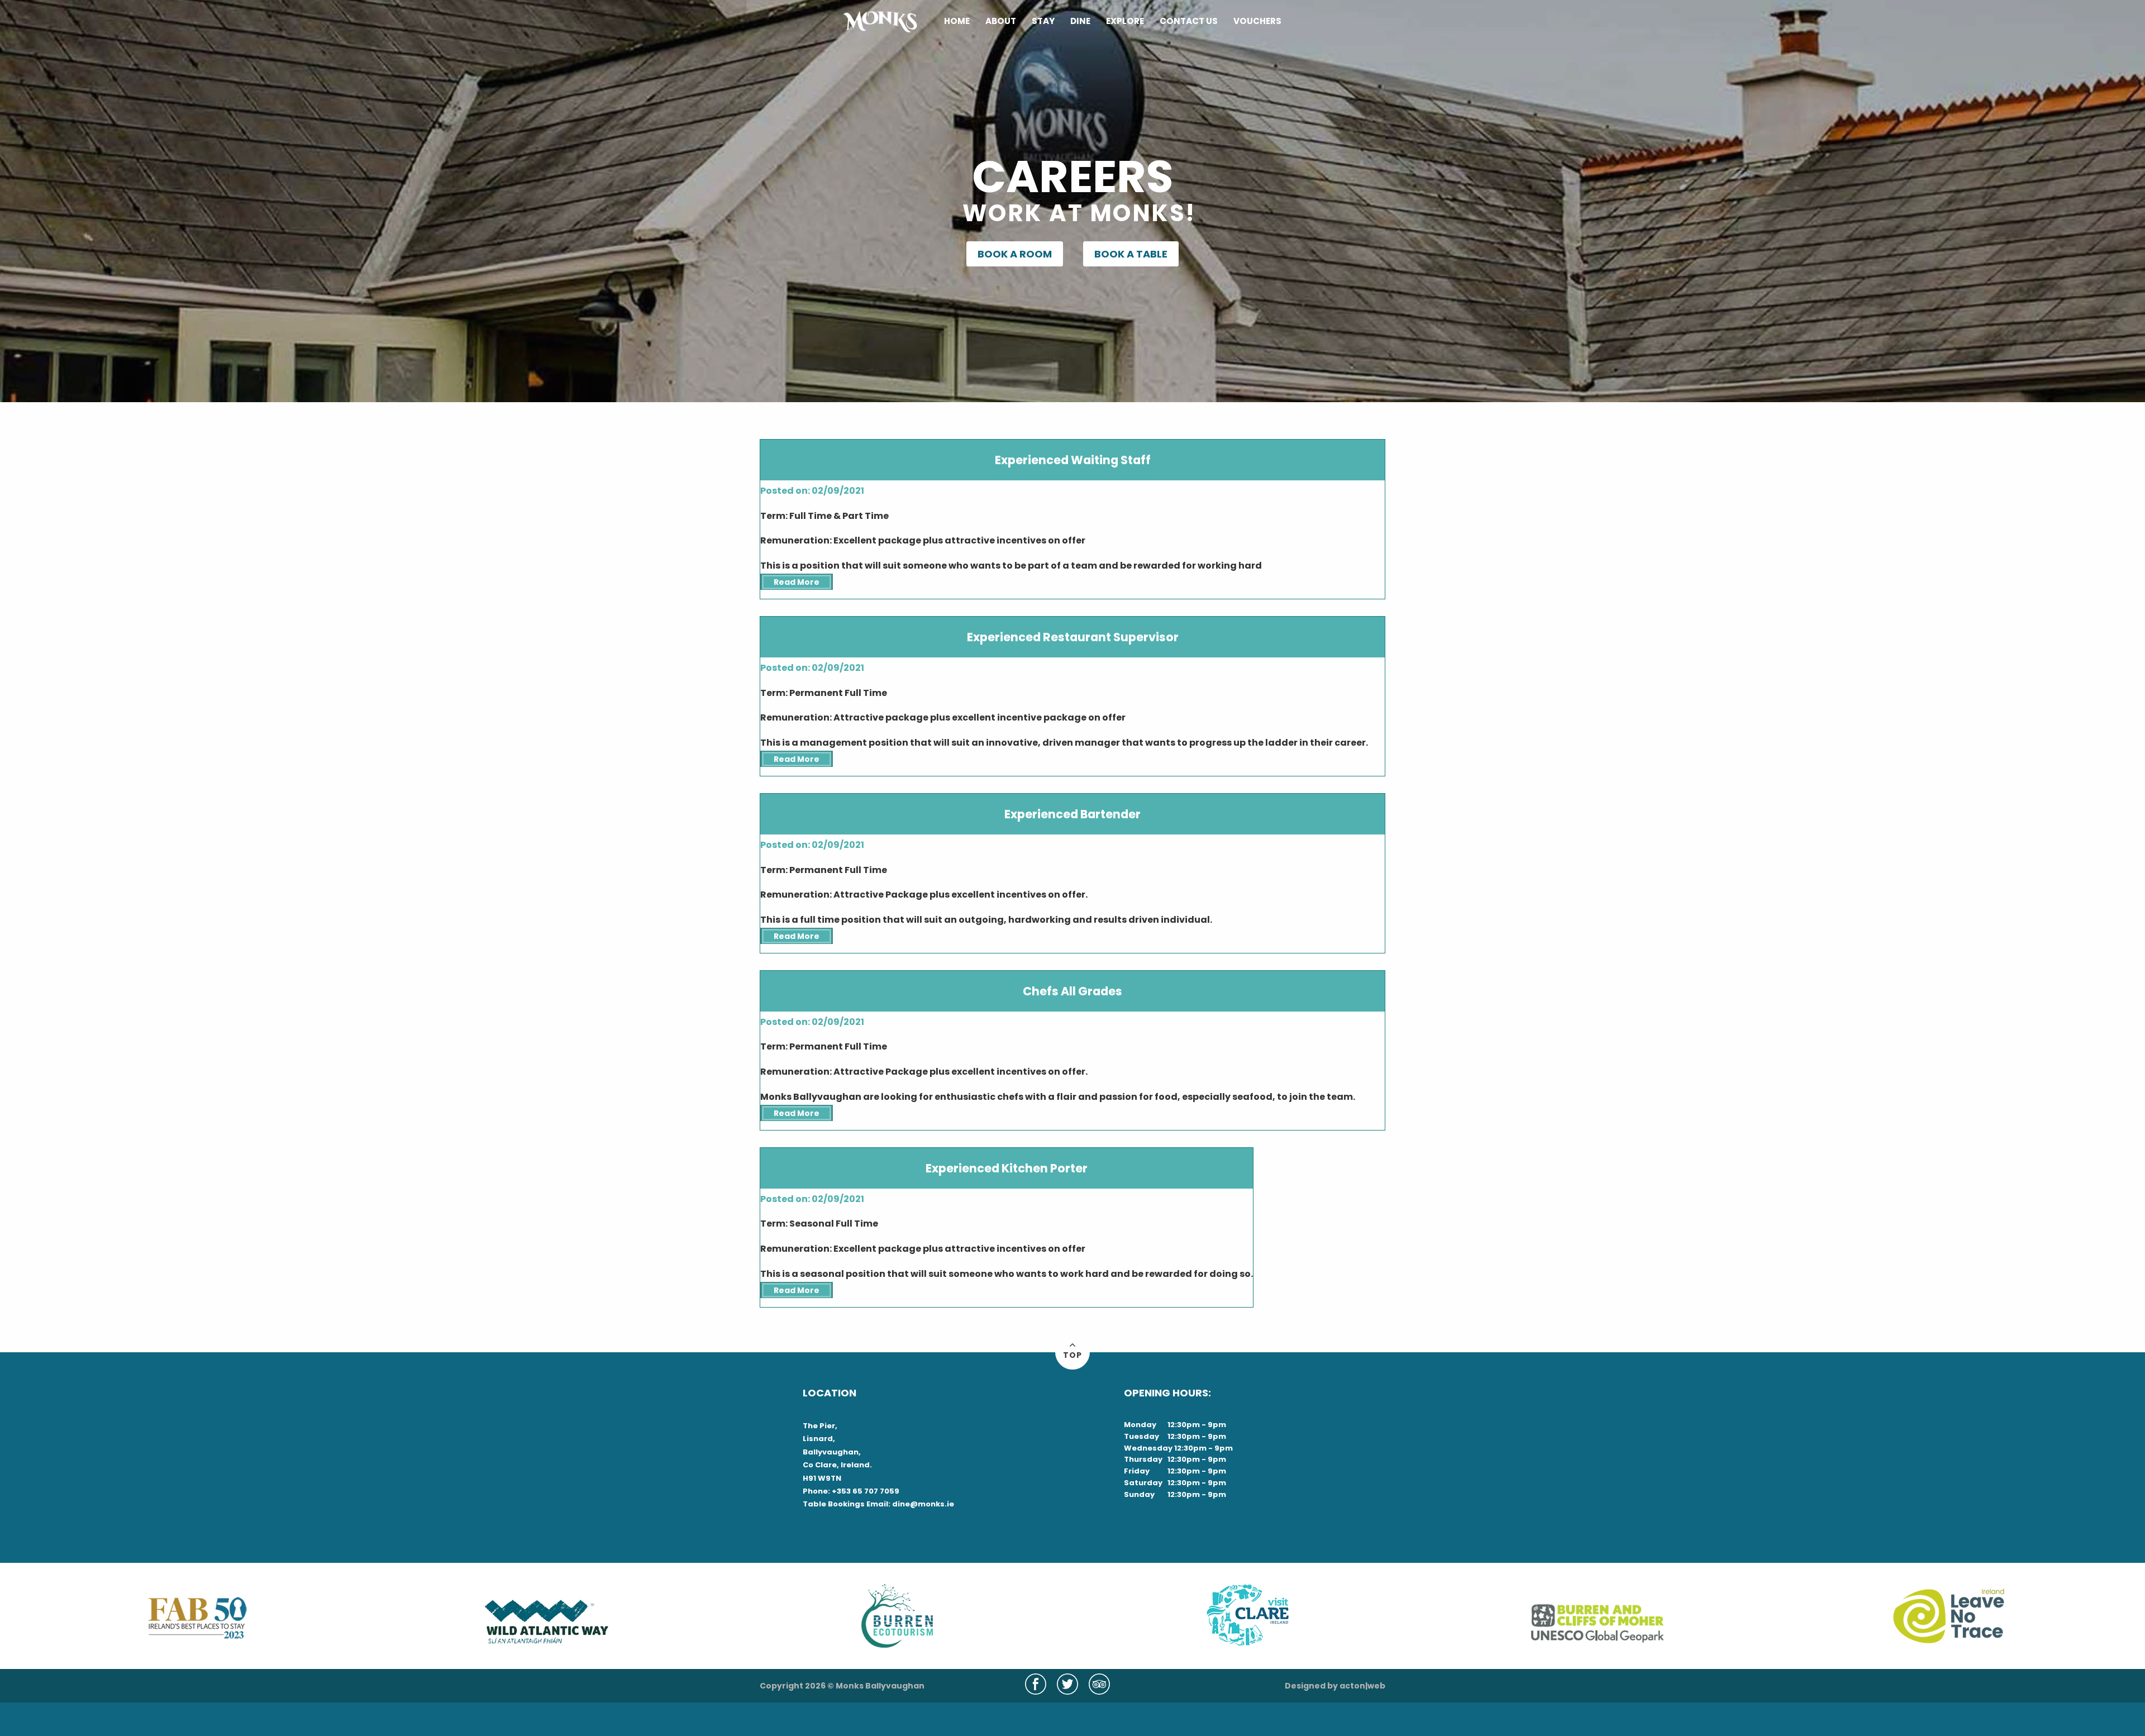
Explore (1125, 22)
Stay (1043, 22)
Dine (1080, 22)
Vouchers (1257, 22)
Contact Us (1189, 22)
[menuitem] (957, 22)
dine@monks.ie (923, 1504)
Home (957, 22)
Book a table (1131, 254)
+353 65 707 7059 (866, 1491)
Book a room (1015, 254)
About (1001, 22)
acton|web (1362, 1686)
